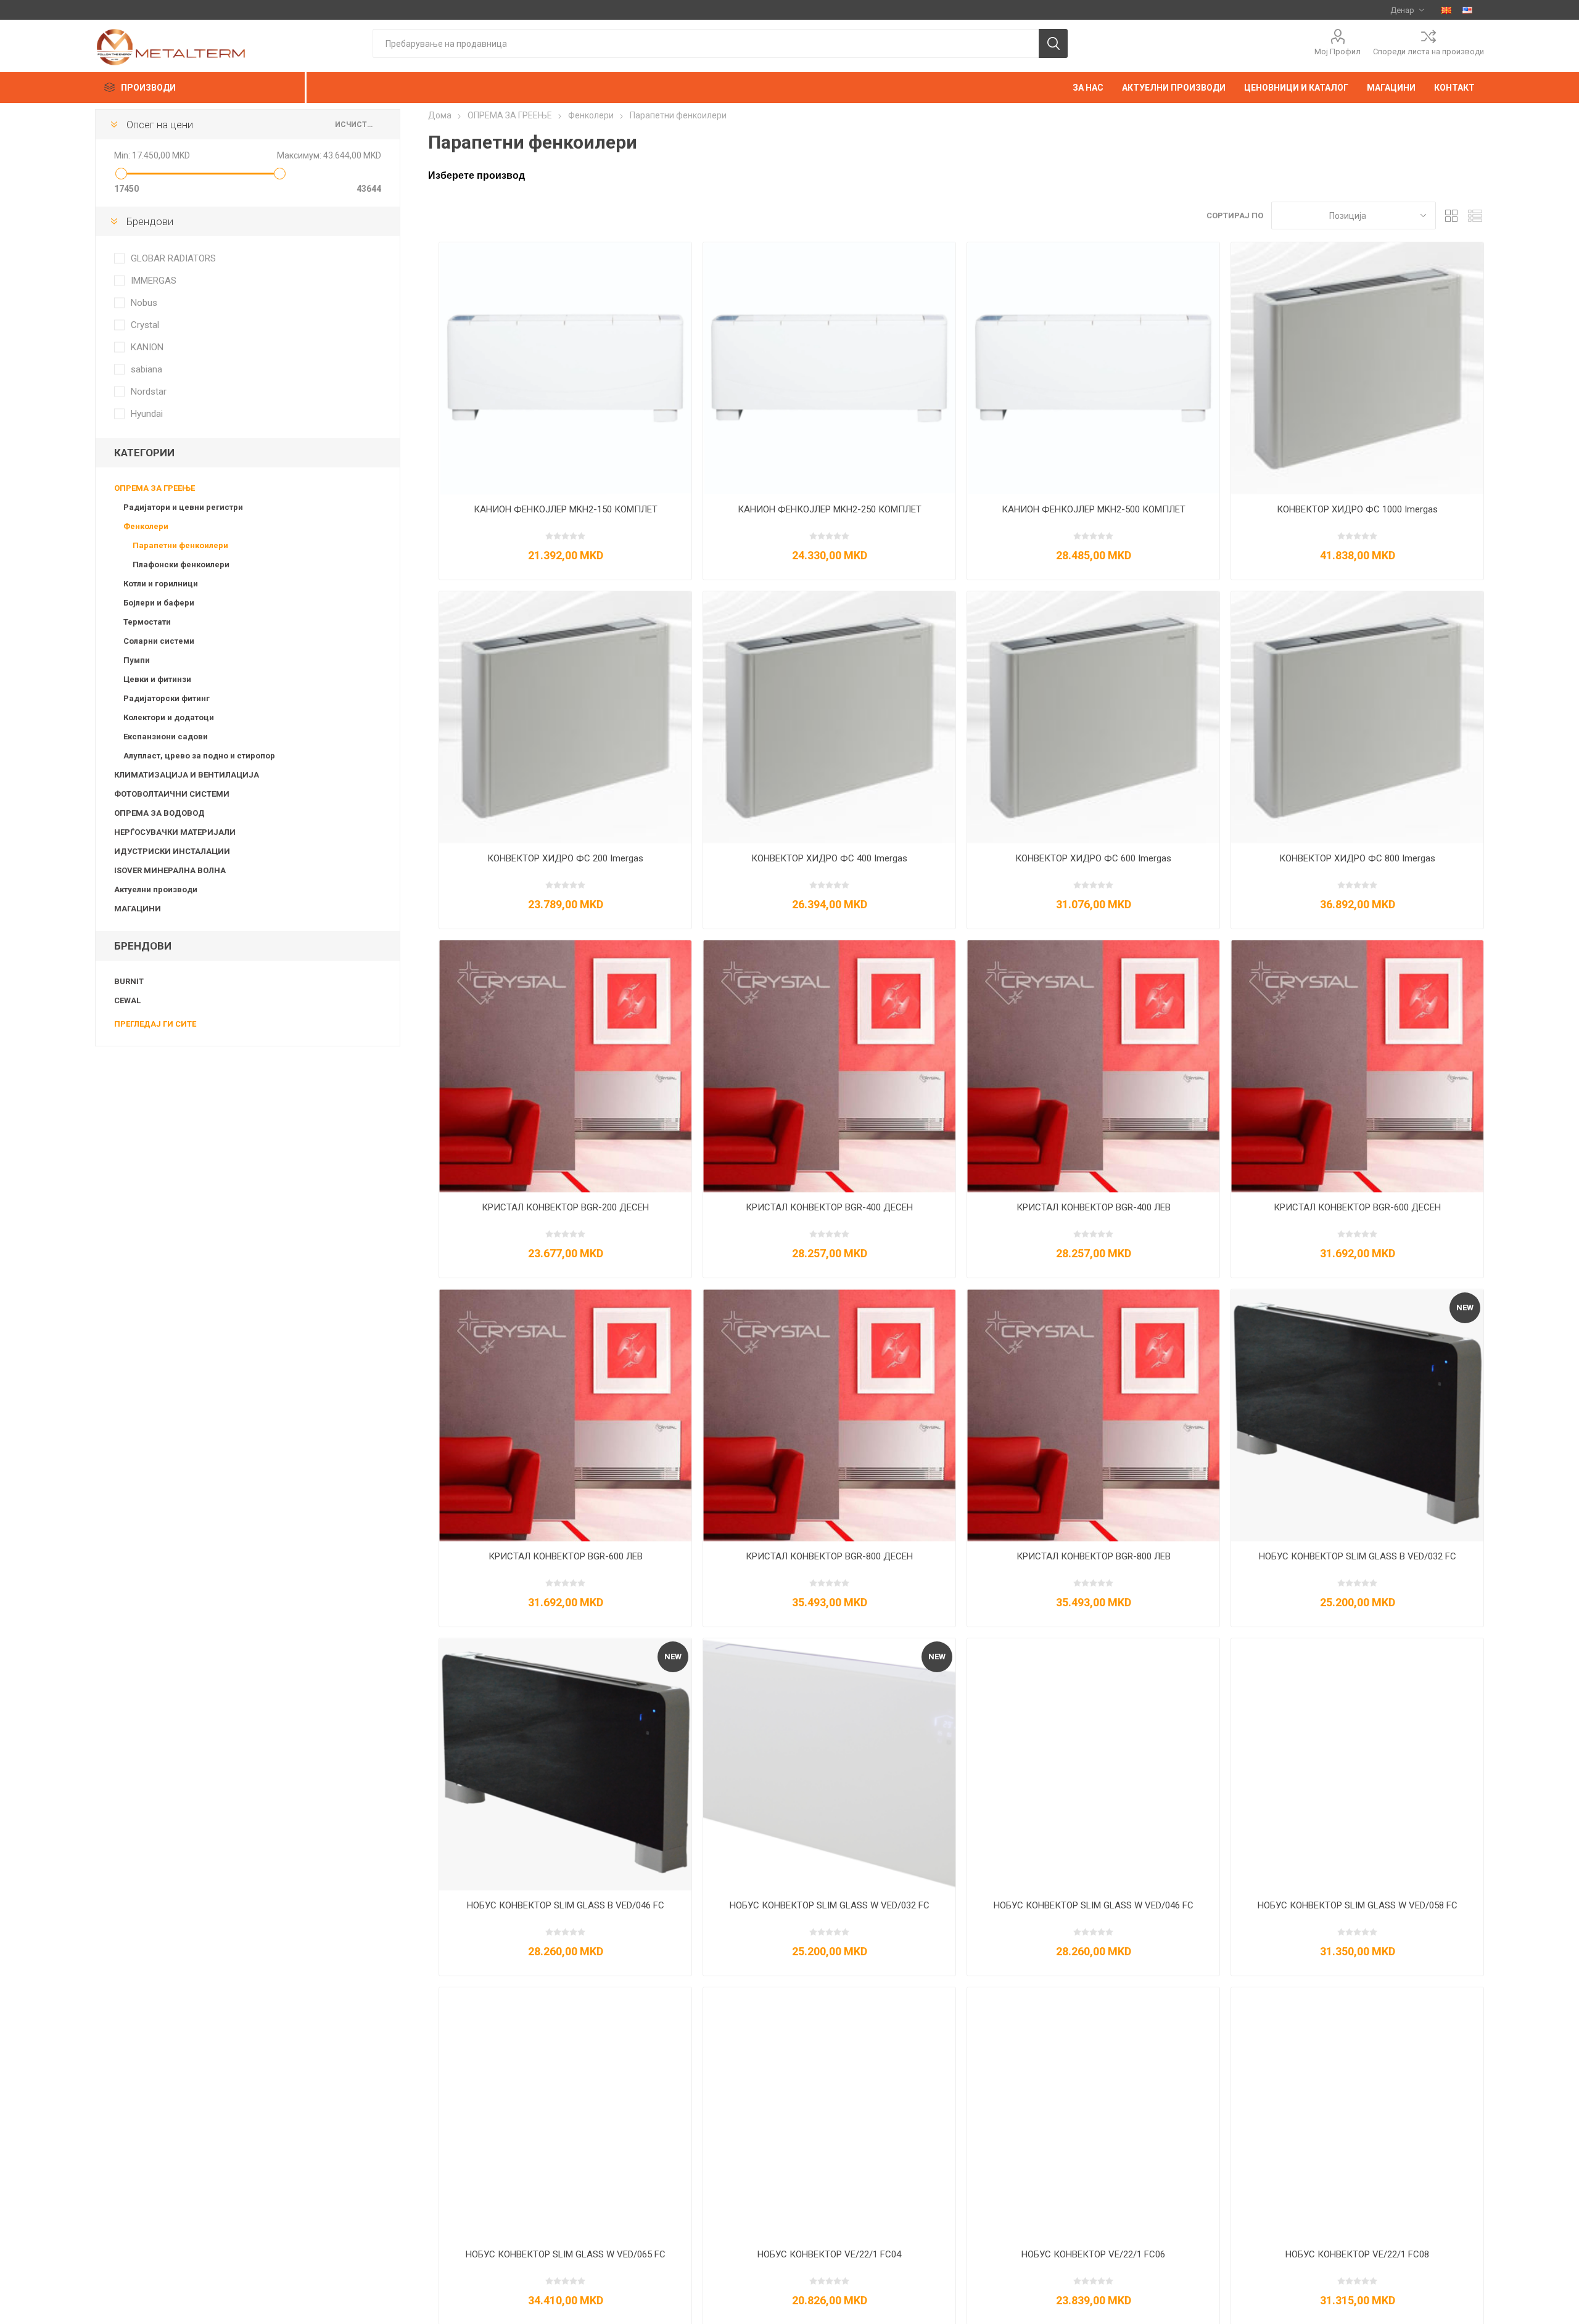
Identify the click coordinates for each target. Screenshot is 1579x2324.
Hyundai (147, 414)
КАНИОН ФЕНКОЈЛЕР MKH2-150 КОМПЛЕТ (566, 509)
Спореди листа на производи (1429, 51)
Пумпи (137, 660)
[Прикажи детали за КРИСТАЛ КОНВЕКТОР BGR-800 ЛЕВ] (1093, 1415)
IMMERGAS (154, 281)
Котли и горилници (161, 584)
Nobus (144, 303)
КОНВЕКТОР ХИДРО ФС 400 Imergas (829, 858)
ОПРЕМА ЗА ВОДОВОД (159, 813)
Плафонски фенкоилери (181, 565)
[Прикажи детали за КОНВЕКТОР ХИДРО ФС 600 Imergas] (1093, 717)
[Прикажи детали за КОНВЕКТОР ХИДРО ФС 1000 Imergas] (1357, 368)
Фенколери (146, 526)
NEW (1465, 1308)
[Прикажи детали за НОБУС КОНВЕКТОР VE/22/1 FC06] (1093, 2113)
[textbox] (705, 43)
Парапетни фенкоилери (180, 545)
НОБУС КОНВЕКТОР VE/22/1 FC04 (829, 2254)
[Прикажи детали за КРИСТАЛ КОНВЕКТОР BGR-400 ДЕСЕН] (829, 1066)
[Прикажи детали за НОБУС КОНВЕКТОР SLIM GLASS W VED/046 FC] (1093, 1764)
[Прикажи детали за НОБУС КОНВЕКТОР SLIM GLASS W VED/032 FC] (829, 1764)
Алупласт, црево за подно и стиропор (199, 756)
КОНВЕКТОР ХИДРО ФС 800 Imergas (1357, 858)
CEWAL (127, 1000)
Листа (1475, 216)
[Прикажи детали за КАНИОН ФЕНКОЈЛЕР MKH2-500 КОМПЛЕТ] (1093, 368)
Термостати (147, 622)
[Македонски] (1446, 10)
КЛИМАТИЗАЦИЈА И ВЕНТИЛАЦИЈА (187, 775)
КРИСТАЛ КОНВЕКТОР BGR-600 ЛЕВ (566, 1556)
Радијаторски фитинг (167, 698)
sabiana (146, 369)
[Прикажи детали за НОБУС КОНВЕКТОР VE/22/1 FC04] (829, 2113)
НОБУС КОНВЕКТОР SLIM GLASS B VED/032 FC (1358, 1556)
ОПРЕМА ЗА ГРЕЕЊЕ (155, 488)
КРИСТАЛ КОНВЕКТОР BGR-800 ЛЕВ (1094, 1556)
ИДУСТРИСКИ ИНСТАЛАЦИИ (172, 851)
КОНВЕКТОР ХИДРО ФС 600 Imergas (1093, 858)
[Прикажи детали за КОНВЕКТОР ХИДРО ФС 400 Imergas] (829, 717)
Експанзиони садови (166, 737)
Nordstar (149, 392)
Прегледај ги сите (155, 1024)
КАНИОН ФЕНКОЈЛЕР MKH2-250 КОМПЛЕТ (830, 509)
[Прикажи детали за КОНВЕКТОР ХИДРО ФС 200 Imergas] (565, 717)
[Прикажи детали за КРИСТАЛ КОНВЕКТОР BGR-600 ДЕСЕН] (1357, 1066)
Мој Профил (1338, 51)
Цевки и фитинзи (157, 679)
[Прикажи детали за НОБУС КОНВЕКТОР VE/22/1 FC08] (1357, 2113)
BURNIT (129, 981)
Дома (440, 115)
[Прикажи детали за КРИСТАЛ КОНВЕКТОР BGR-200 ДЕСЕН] (565, 1066)
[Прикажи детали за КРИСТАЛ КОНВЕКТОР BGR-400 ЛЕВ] (1093, 1066)
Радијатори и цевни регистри (183, 507)
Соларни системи (159, 641)
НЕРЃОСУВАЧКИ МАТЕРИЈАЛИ (175, 832)
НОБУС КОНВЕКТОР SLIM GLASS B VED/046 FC (566, 1905)
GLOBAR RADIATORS (173, 258)
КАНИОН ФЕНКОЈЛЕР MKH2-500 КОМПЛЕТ (1094, 509)
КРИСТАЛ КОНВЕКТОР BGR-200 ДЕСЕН (565, 1207)
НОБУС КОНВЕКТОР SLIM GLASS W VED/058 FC (1358, 1905)
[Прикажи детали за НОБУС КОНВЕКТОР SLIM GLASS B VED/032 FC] (1357, 1415)
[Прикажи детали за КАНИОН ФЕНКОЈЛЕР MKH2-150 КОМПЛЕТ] (565, 368)
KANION (147, 347)
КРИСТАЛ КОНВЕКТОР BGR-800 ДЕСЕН (829, 1556)
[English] (1467, 10)
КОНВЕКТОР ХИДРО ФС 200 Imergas (565, 858)
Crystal (145, 325)
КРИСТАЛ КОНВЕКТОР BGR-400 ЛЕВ (1094, 1207)
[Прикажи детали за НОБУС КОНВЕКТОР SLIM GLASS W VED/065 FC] (565, 2113)
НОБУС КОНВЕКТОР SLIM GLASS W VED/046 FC (1094, 1905)
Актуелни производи (156, 889)
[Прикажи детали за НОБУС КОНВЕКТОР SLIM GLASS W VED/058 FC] (1357, 1764)
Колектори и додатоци (169, 717)
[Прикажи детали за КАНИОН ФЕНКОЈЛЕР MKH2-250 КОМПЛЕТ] (829, 368)
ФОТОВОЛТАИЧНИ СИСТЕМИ (172, 794)
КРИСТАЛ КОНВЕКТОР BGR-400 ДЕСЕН (829, 1207)
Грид (1451, 216)
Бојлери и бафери (159, 603)
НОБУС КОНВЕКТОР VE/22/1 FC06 (1093, 2254)
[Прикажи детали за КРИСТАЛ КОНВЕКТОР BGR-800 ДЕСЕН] (829, 1415)
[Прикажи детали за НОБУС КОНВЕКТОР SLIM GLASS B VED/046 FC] (565, 1764)
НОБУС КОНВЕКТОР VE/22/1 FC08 (1357, 2254)
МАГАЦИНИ (138, 909)
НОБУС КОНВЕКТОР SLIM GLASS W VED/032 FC (830, 1905)
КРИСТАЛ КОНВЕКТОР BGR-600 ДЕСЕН (1357, 1207)
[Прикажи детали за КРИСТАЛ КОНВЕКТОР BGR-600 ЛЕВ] (565, 1415)
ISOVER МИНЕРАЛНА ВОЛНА (170, 870)
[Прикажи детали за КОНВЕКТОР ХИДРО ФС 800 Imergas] (1357, 717)
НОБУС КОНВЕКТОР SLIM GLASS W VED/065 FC (566, 2254)
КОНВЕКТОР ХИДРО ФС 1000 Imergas (1357, 509)
